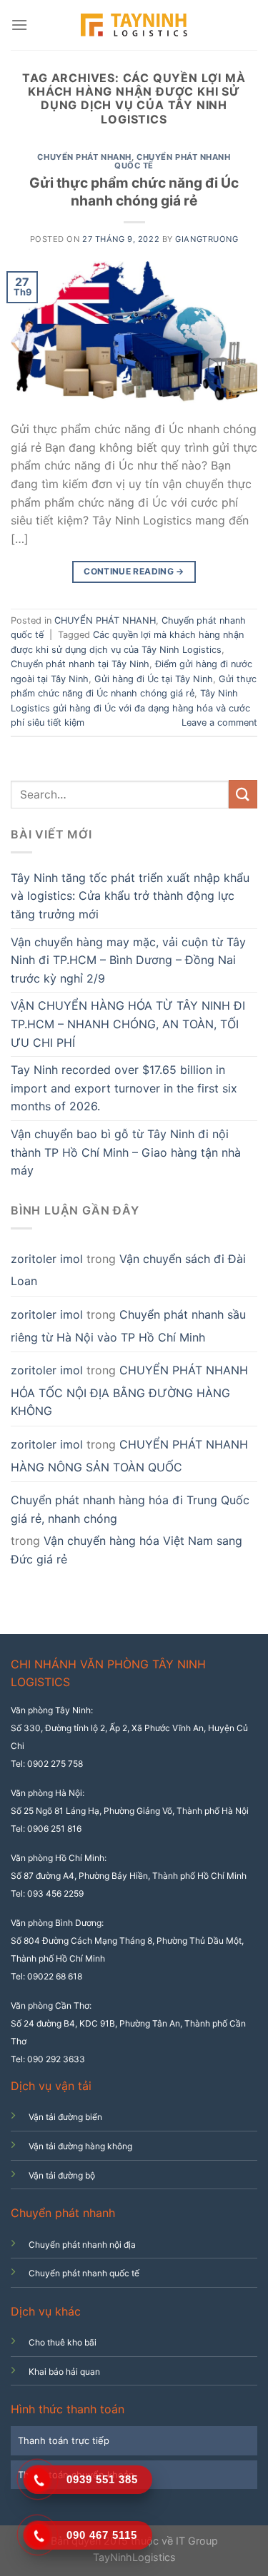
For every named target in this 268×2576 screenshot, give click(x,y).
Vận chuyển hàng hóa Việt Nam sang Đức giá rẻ (126, 1550)
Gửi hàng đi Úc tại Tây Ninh (154, 679)
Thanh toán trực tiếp (64, 2440)
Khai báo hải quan (64, 2372)
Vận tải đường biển (65, 2117)
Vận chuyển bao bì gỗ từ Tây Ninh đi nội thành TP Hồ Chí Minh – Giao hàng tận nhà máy (126, 1152)
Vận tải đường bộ (62, 2175)
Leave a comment (219, 722)
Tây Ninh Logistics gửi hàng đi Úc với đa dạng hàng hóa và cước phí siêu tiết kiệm (130, 708)
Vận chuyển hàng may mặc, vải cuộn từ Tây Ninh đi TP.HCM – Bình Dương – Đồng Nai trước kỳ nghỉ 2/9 (128, 960)
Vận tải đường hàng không (80, 2146)
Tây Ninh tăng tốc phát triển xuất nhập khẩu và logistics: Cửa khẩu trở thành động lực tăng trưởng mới (130, 896)
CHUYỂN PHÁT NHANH (84, 157)
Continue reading (134, 571)
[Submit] (243, 794)
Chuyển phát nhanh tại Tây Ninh (80, 664)
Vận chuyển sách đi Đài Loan (128, 1270)
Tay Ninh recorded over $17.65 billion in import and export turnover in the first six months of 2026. (124, 1088)
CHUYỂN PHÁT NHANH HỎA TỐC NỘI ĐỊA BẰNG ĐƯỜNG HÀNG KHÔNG (129, 1390)
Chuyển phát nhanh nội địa (82, 2245)
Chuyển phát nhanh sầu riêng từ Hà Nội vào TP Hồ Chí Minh (128, 1326)
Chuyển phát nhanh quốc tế (173, 161)
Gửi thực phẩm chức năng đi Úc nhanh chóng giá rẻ (134, 192)
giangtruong (207, 239)
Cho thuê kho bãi (63, 2342)
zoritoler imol (47, 1259)
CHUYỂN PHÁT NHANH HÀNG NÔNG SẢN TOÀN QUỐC (129, 1456)
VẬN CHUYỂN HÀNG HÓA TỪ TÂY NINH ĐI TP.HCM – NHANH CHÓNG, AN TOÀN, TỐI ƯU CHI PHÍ (128, 1024)
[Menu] (19, 25)
